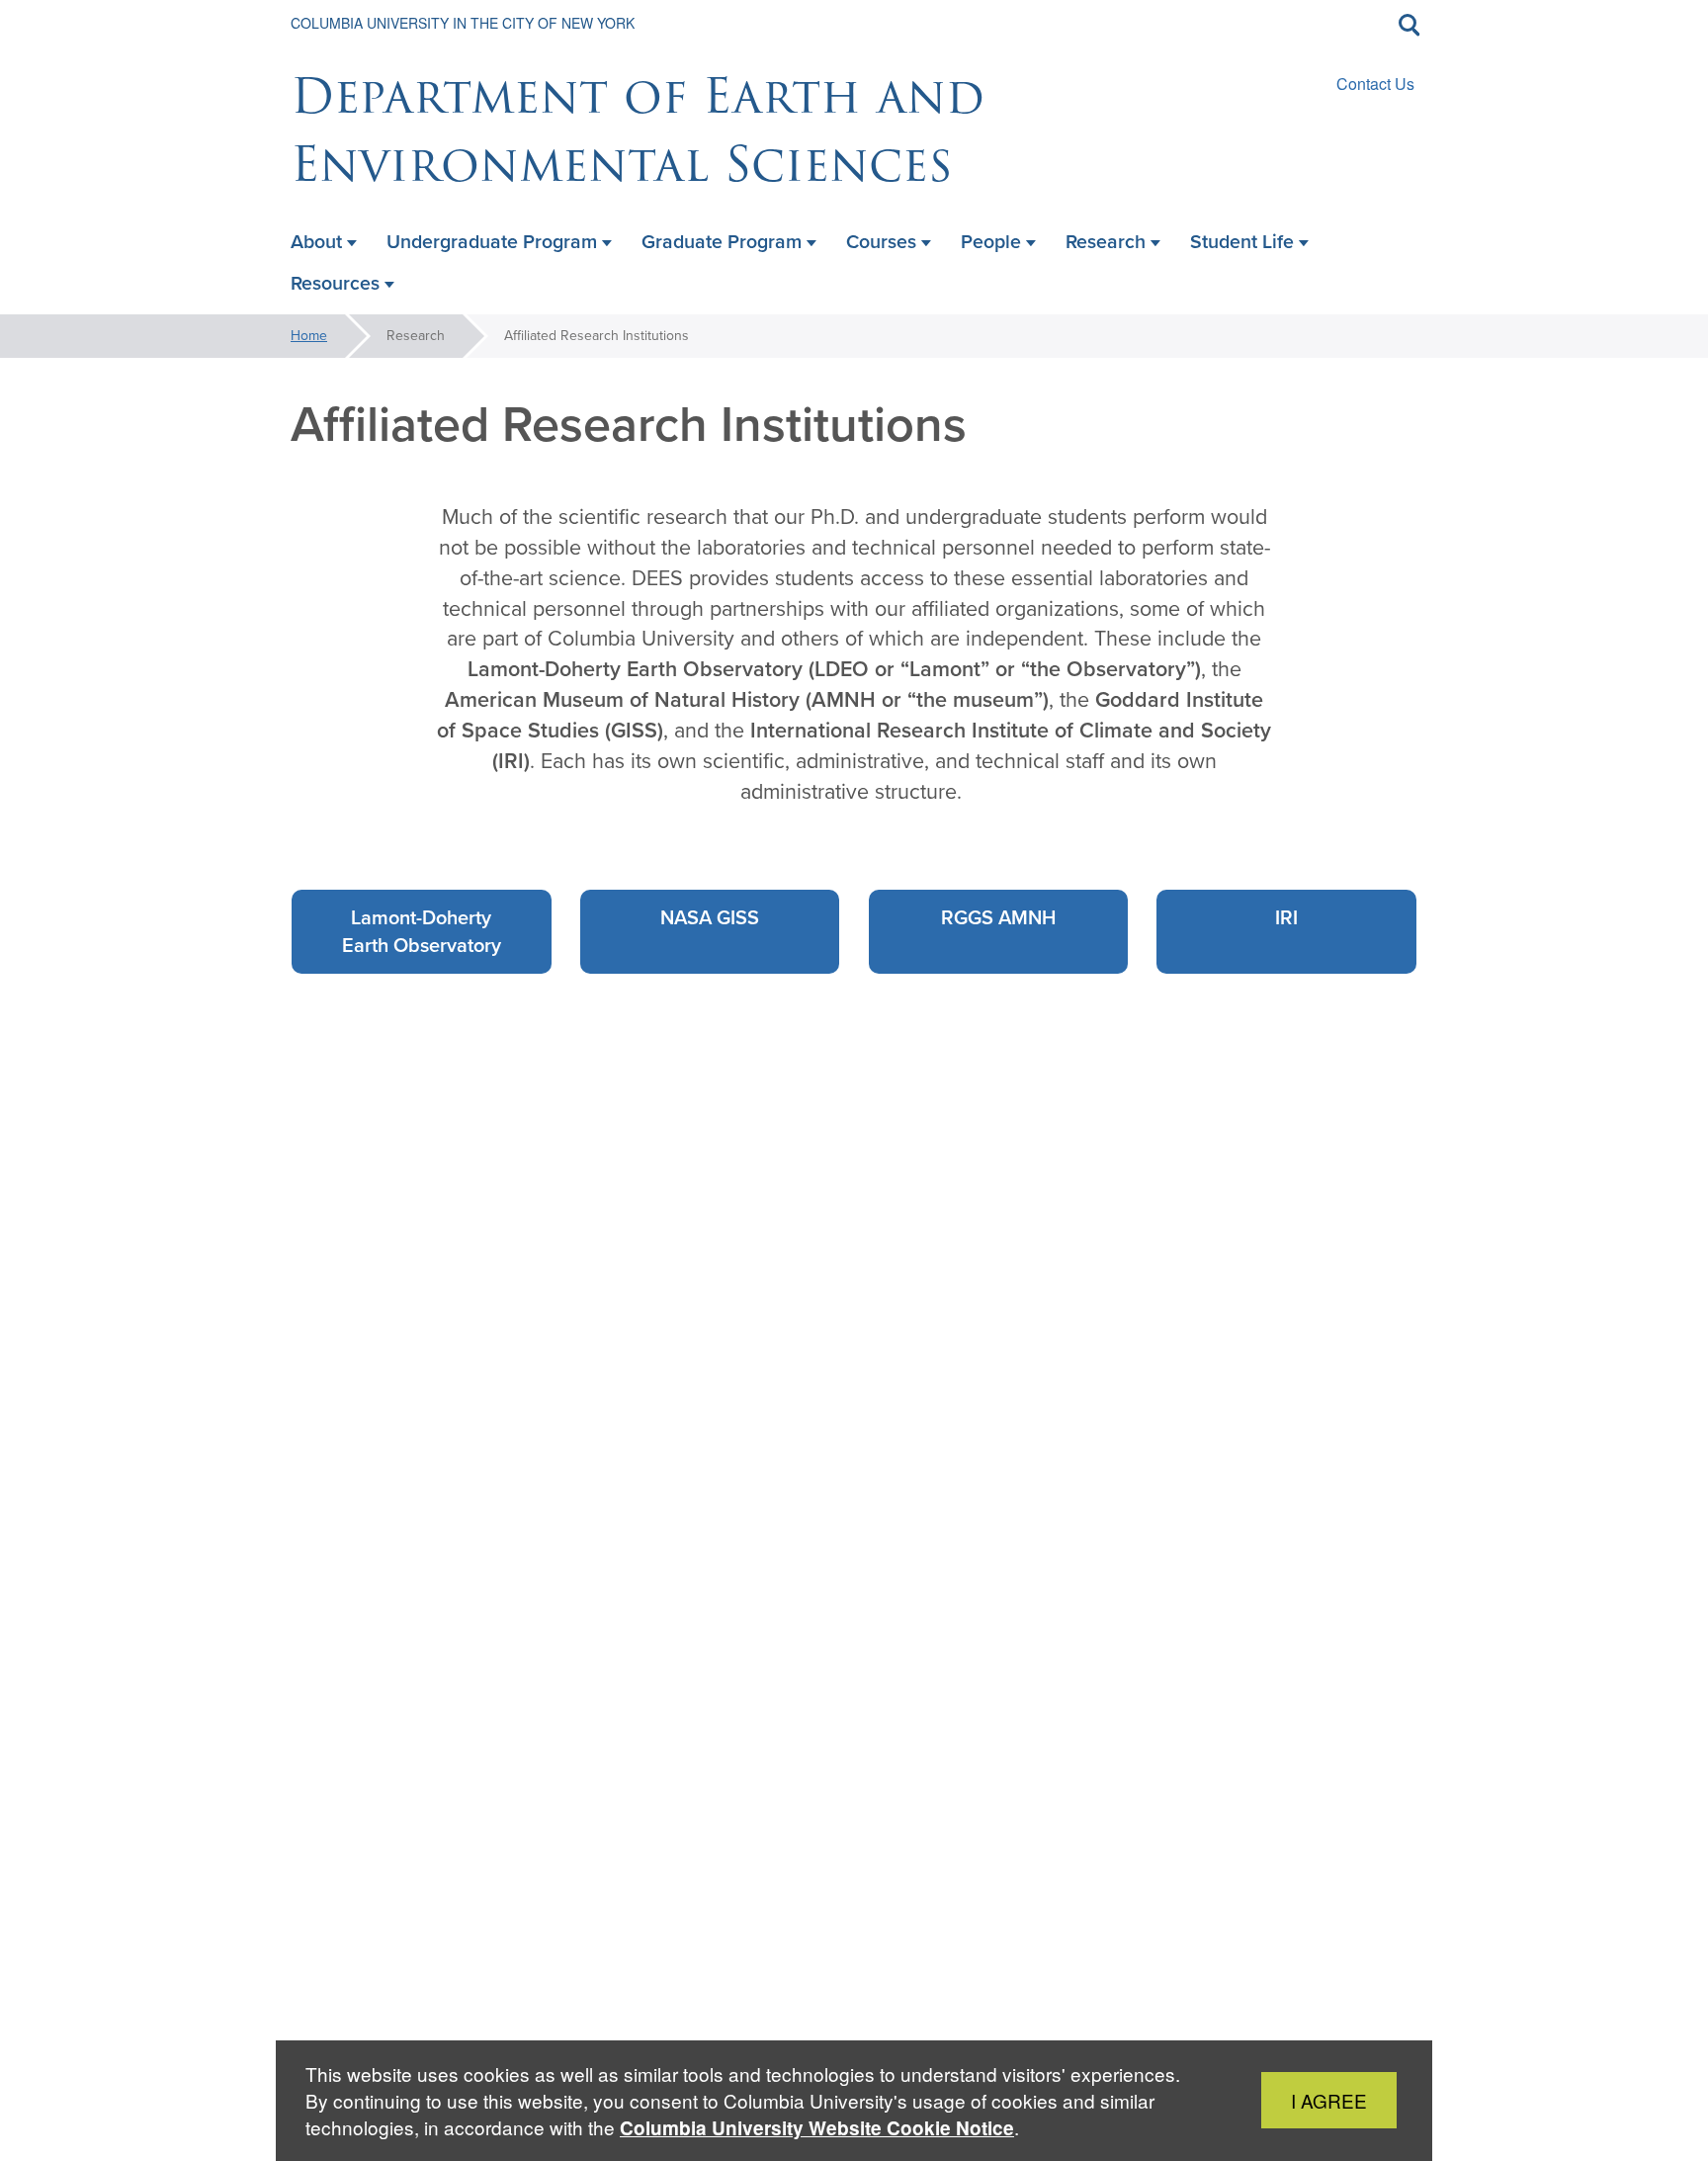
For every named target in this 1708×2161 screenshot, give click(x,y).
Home (309, 336)
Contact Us (1375, 84)
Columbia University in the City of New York (463, 23)
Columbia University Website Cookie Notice (817, 2128)
